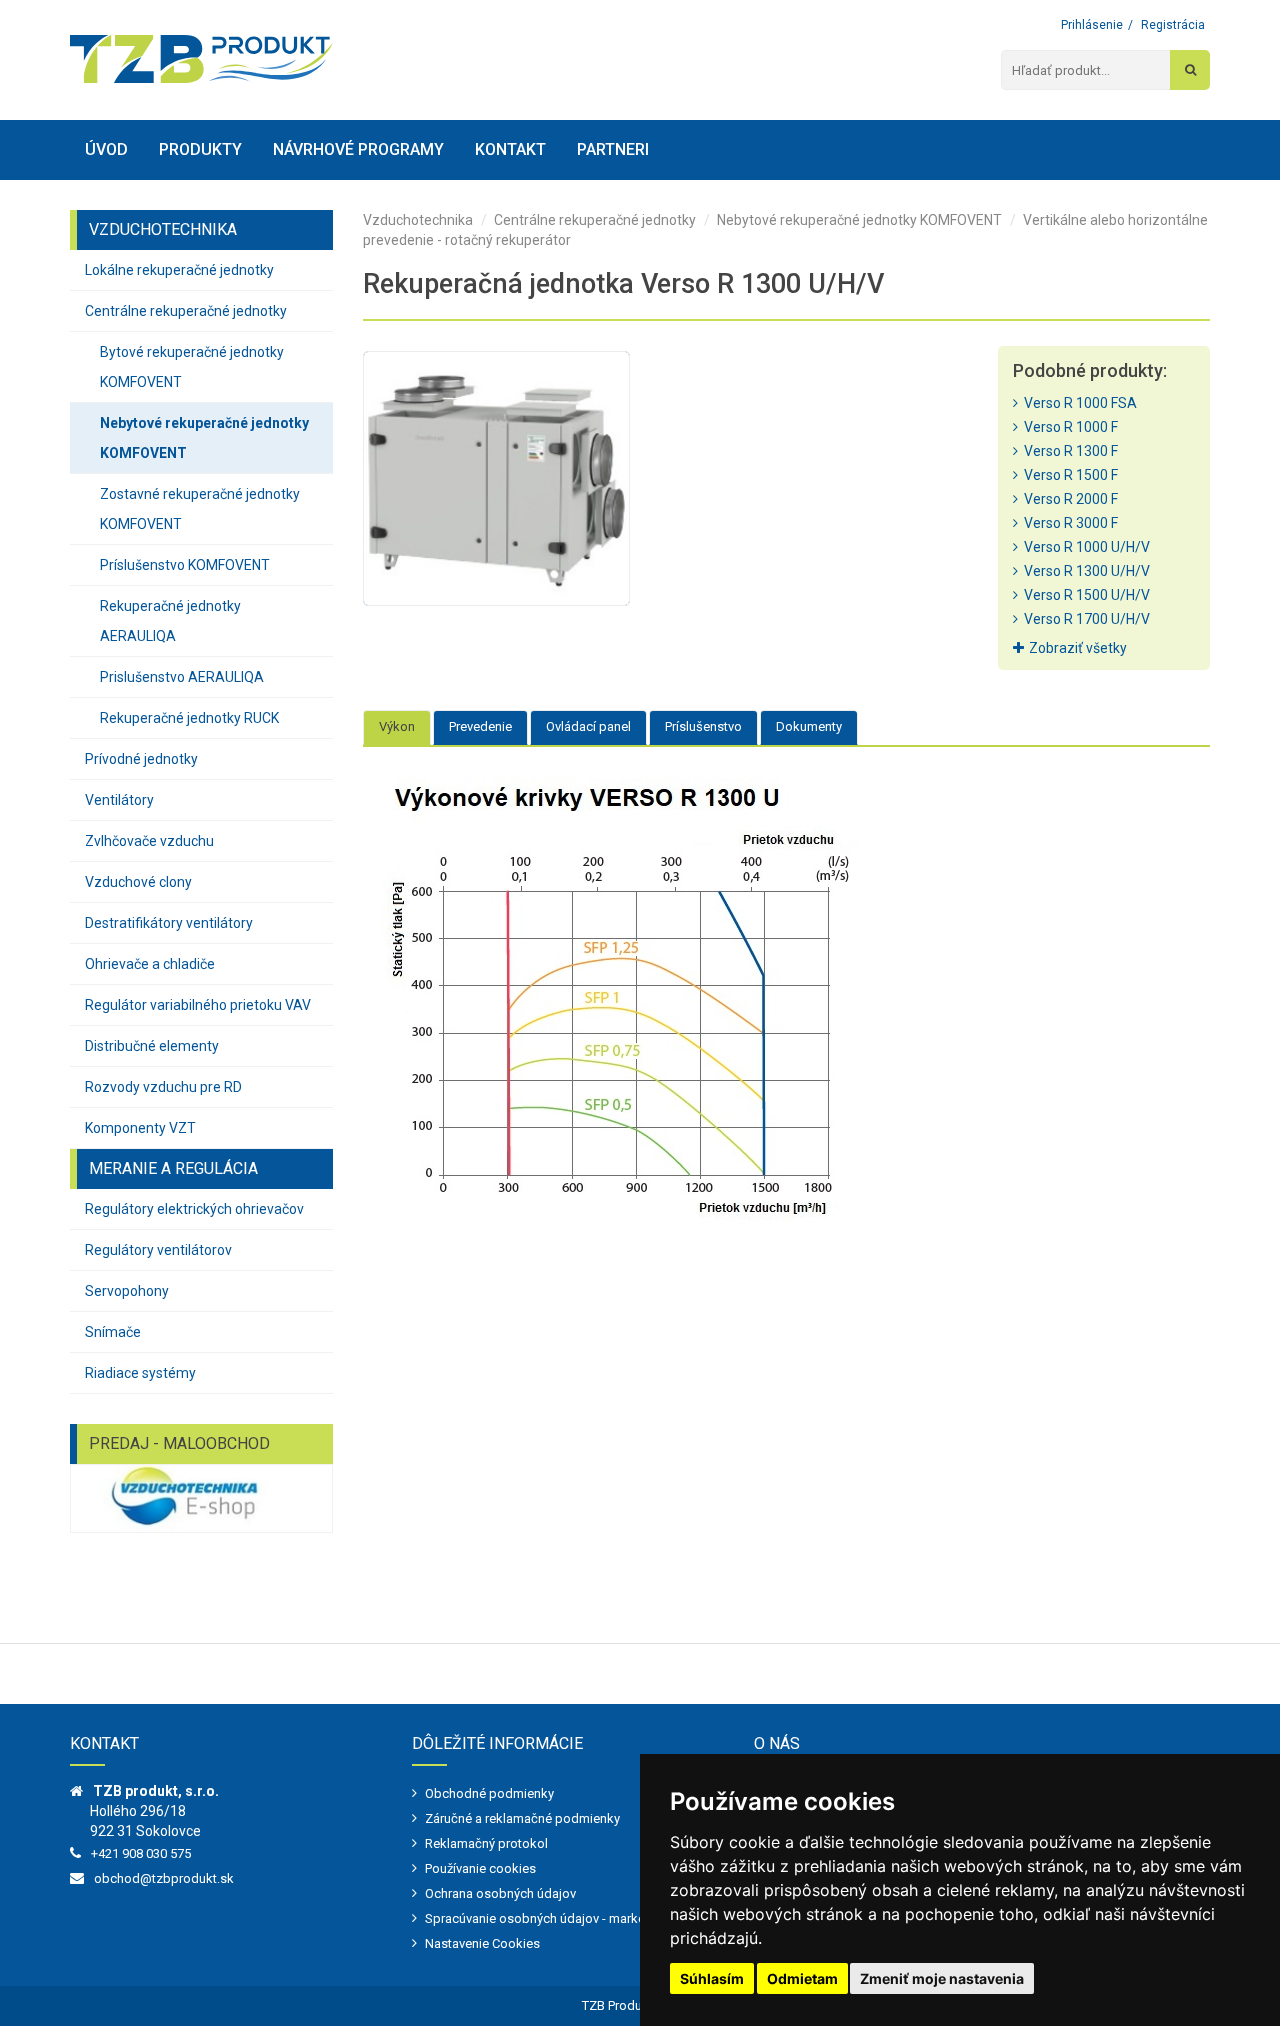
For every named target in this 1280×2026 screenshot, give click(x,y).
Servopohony (127, 1291)
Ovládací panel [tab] (588, 726)
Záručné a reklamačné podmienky (522, 1818)
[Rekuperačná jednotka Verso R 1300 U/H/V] (496, 478)
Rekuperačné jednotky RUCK (189, 718)
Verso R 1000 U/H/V (1084, 547)
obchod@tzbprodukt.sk (164, 1878)
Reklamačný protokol (486, 1843)
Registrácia (1173, 25)
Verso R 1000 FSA (1077, 403)
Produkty (200, 149)
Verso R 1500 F (1068, 475)
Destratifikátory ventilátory (169, 923)
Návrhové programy (358, 149)
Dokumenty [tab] (809, 726)
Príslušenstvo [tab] (703, 726)
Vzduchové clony (138, 882)
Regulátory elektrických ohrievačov (194, 1209)
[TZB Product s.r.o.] (201, 59)
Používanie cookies (480, 1868)
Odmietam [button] (802, 1978)
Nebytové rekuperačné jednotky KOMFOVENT (204, 438)
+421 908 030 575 (141, 1853)
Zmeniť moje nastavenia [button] (942, 1978)
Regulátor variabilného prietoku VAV (198, 1005)
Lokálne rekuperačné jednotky (179, 270)
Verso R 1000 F (1068, 427)
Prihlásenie (1092, 25)
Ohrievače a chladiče (150, 964)
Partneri (613, 149)
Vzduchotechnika (418, 220)
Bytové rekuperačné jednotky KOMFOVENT (192, 367)
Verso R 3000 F (1068, 523)
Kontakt (510, 149)
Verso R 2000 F (1068, 499)
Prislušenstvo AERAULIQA (182, 677)
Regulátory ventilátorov (158, 1250)
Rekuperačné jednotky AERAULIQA (170, 621)
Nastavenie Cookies (482, 1943)
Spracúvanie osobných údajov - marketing (546, 1918)
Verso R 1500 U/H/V (1084, 595)
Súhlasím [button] (712, 1978)
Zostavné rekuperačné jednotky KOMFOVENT (200, 509)
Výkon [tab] (397, 726)
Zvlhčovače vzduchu (149, 841)
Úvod (106, 149)
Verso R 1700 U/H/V (1084, 619)
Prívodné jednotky (141, 759)
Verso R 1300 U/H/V (1084, 571)
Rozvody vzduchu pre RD (163, 1087)
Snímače (113, 1332)
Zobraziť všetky (1078, 648)
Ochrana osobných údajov (500, 1893)
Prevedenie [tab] (480, 726)
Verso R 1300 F (1068, 451)
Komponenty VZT (140, 1128)
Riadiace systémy (140, 1373)
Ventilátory (119, 800)
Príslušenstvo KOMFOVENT (185, 565)
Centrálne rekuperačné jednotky (186, 311)
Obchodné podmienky (489, 1793)
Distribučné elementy (152, 1046)
